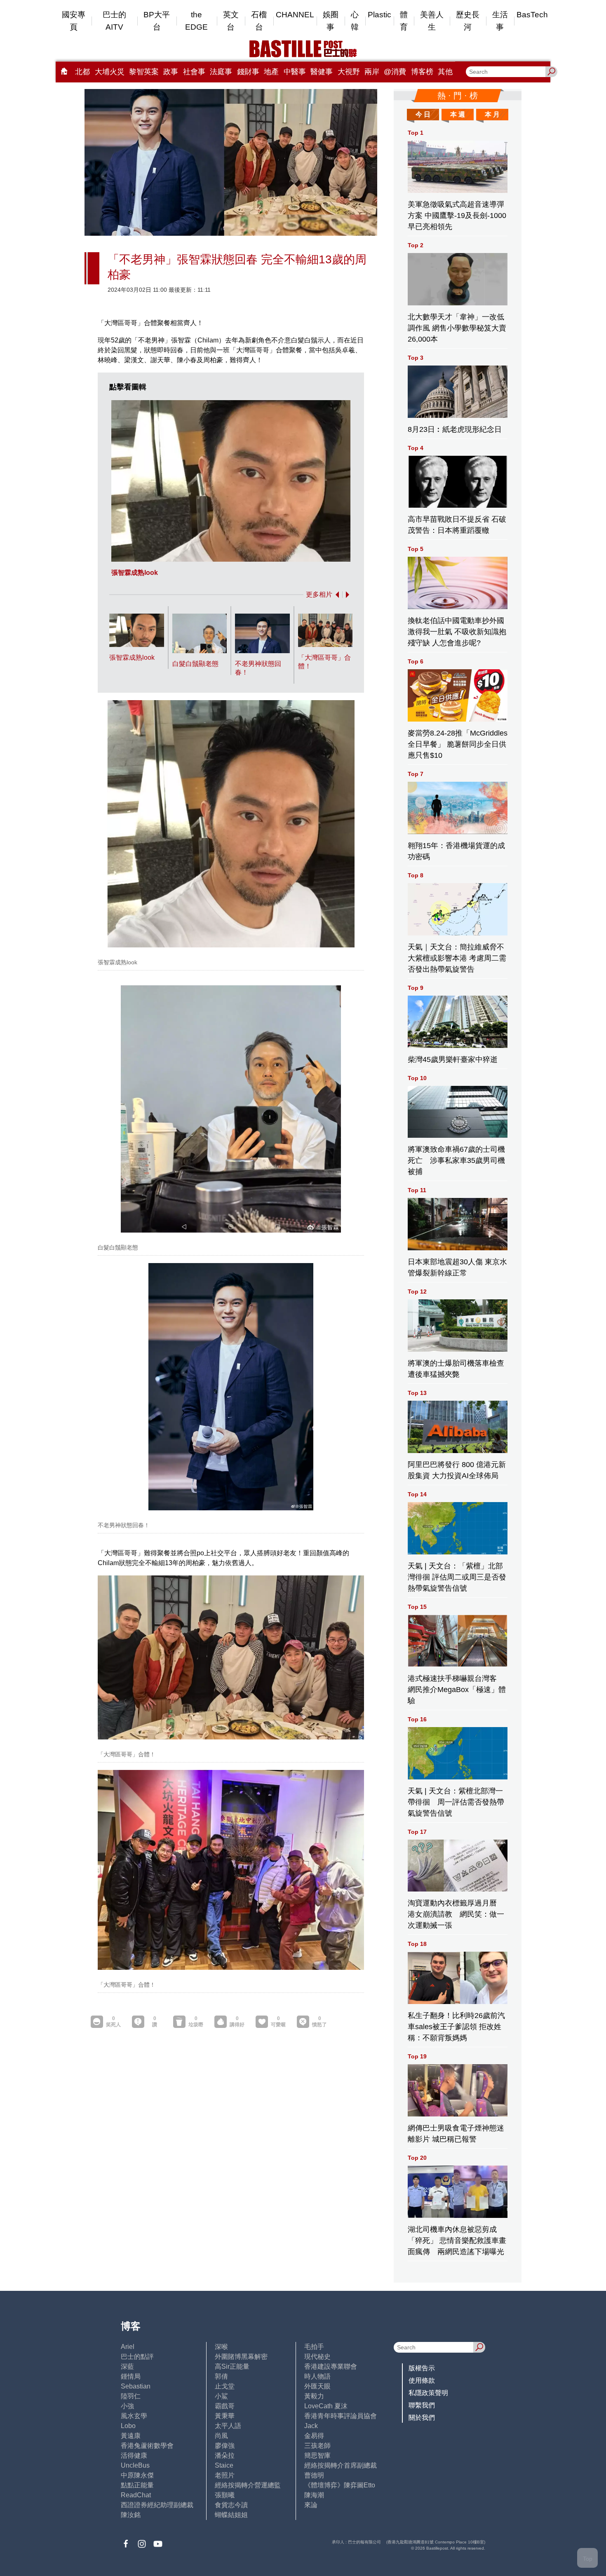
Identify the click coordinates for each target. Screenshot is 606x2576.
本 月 (492, 114)
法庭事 (221, 72)
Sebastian (136, 2386)
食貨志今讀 (231, 2505)
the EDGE (196, 21)
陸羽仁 (131, 2396)
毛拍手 (314, 2347)
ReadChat (136, 2495)
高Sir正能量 (232, 2366)
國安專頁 (74, 21)
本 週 (458, 114)
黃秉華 (225, 2416)
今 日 (423, 114)
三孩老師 (317, 2446)
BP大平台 (157, 21)
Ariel (128, 2347)
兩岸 (372, 72)
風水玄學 (134, 2416)
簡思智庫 (317, 2455)
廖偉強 (225, 2446)
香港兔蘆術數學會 (147, 2446)
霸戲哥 (225, 2406)
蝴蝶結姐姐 (231, 2515)
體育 (404, 21)
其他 (445, 72)
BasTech (532, 15)
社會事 (194, 72)
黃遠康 (131, 2436)
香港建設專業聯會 (331, 2366)
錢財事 (248, 72)
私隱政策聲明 (428, 2393)
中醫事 (295, 72)
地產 (271, 72)
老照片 (225, 2475)
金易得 (314, 2436)
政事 (171, 72)
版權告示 (422, 2368)
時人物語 (317, 2376)
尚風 (221, 2436)
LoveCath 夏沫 (326, 2406)
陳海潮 (314, 2495)
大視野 (349, 72)
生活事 (500, 21)
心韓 (355, 21)
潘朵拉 (225, 2455)
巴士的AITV (114, 21)
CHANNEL (295, 15)
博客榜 (422, 72)
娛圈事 (331, 21)
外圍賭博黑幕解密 (241, 2357)
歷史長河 (468, 21)
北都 (82, 72)
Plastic (379, 15)
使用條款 (422, 2380)
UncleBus (135, 2465)
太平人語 (228, 2426)
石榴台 (259, 21)
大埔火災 (110, 72)
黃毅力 (314, 2396)
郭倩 (221, 2376)
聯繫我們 (422, 2405)
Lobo (128, 2426)
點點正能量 (137, 2485)
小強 (127, 2406)
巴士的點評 (137, 2357)
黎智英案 (144, 72)
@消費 (395, 72)
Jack (311, 2426)
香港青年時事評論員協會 (341, 2416)
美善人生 (432, 21)
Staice (224, 2465)
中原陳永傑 (137, 2475)
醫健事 (322, 72)
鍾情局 (131, 2376)
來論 (311, 2505)
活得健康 (134, 2455)
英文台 (231, 21)
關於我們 (422, 2418)
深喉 (221, 2347)
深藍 (127, 2366)
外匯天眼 (317, 2386)
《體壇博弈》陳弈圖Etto (340, 2485)
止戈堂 (225, 2386)
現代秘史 (317, 2357)
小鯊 (221, 2396)
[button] (336, 595)
